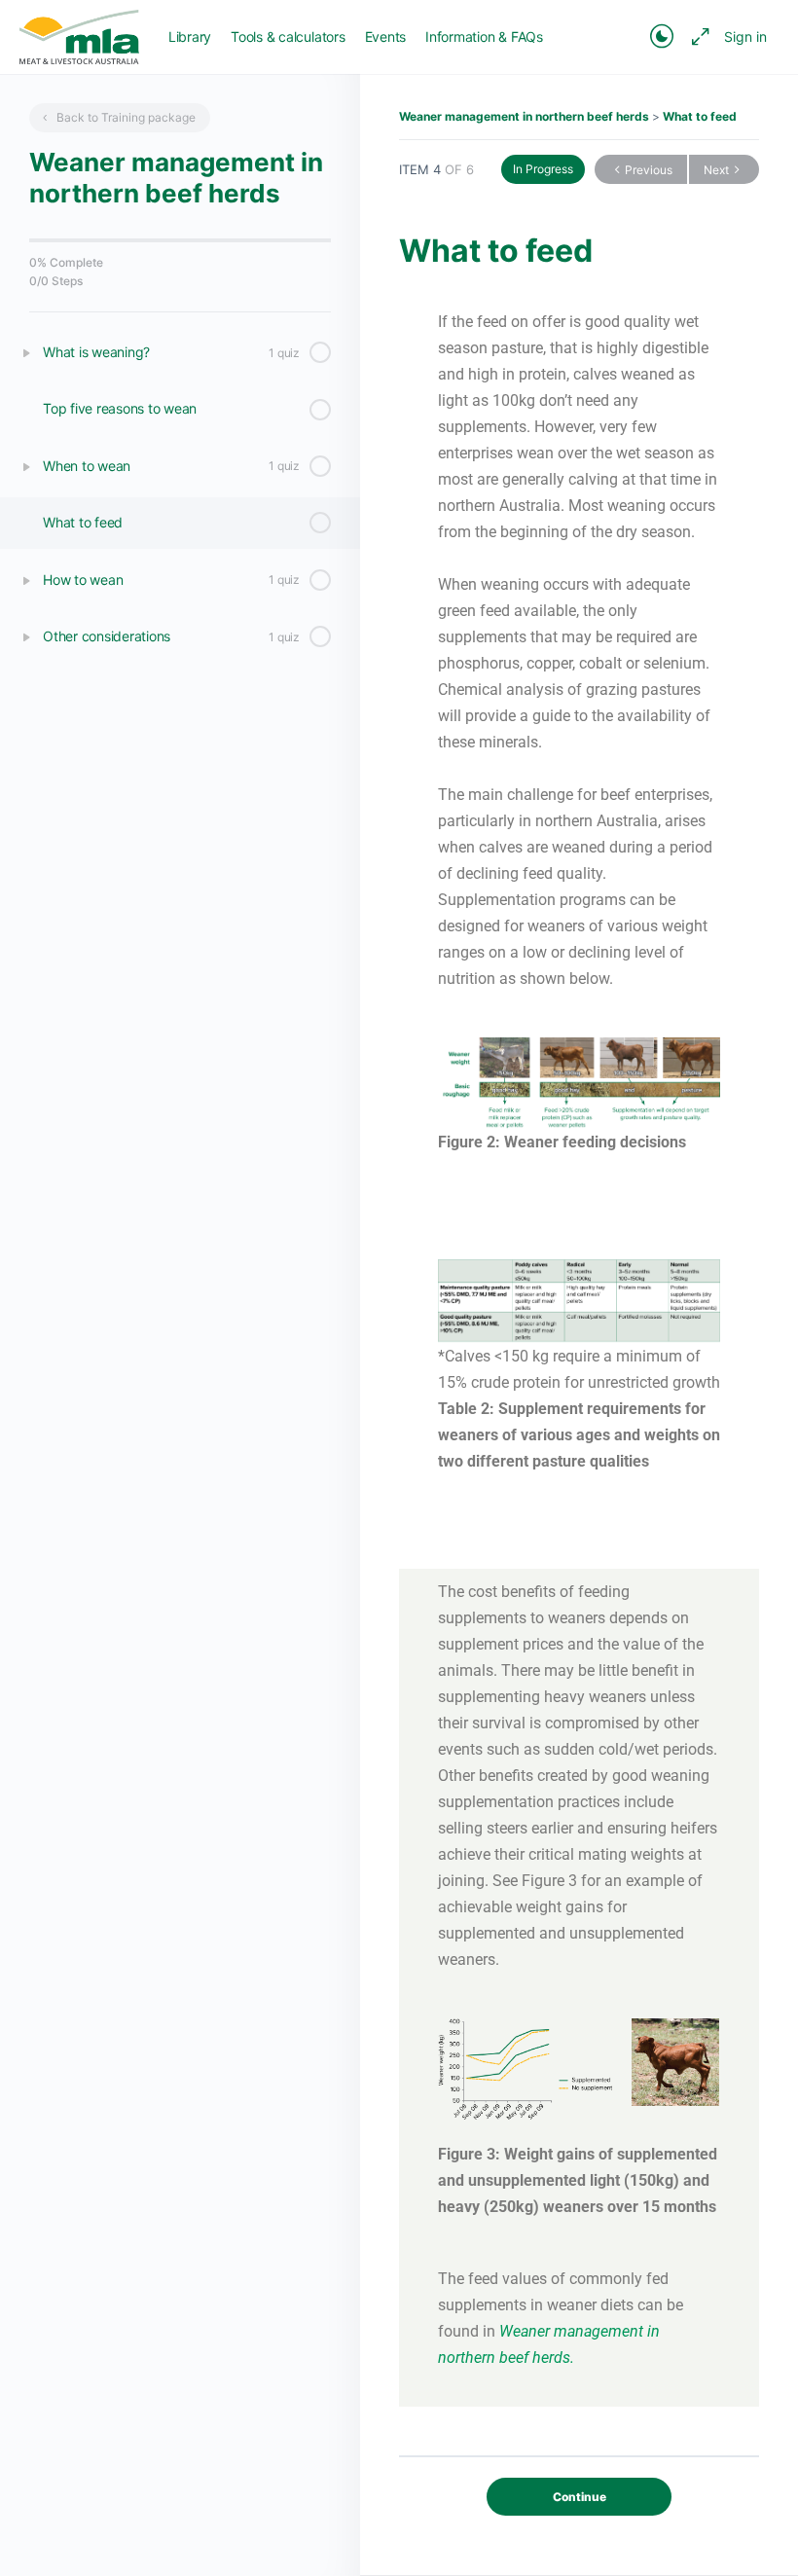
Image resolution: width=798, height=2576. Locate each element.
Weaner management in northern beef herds (524, 116)
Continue (580, 2497)
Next (716, 170)
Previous (649, 170)
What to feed (700, 116)
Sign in (745, 36)
